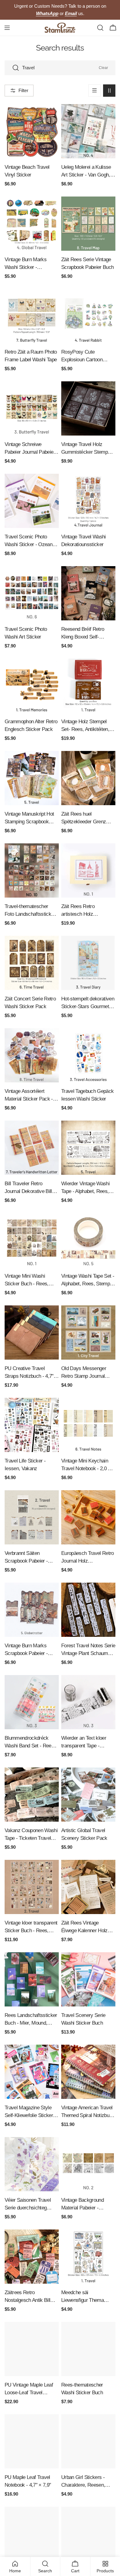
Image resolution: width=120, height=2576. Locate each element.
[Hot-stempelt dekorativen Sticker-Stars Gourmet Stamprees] (88, 963)
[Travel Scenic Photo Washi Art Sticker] (32, 593)
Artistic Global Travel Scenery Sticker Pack (84, 1834)
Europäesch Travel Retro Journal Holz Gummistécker (88, 1558)
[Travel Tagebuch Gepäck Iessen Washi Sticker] (88, 1055)
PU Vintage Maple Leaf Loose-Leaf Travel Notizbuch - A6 (29, 2389)
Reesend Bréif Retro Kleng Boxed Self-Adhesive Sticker (83, 633)
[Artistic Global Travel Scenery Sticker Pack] (88, 1795)
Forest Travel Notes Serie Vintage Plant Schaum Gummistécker (88, 1650)
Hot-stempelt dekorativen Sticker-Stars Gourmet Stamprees (88, 1003)
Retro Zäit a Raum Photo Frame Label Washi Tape (31, 356)
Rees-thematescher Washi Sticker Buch (82, 2389)
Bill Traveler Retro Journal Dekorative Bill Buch (28, 1188)
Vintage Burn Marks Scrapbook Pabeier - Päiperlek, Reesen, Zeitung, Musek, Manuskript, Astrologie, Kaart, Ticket (29, 1650)
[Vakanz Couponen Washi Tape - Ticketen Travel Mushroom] (32, 1795)
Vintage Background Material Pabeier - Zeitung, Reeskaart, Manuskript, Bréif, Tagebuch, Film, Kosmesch (82, 2204)
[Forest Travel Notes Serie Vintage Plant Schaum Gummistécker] (88, 1610)
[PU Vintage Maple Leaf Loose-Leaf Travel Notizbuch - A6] (32, 2349)
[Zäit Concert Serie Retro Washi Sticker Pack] (32, 963)
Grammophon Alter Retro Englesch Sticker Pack (31, 725)
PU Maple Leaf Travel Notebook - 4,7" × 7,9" (28, 2481)
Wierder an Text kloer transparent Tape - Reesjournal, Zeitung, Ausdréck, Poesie (84, 1742)
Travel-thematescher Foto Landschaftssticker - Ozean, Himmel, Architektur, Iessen (32, 911)
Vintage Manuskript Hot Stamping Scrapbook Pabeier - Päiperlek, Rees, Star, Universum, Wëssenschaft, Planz (29, 818)
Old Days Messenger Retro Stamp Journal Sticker (84, 1373)
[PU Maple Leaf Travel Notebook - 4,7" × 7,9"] (32, 2441)
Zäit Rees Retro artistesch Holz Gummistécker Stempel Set (86, 911)
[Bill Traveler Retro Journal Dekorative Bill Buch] (32, 1148)
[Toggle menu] (7, 28)
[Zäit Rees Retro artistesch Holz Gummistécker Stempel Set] (88, 870)
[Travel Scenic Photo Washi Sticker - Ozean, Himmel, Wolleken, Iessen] (32, 501)
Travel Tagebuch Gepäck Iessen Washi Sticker (87, 1095)
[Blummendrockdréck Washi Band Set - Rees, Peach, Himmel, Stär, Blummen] (32, 1702)
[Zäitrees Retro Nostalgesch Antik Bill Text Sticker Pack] (32, 2257)
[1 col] (94, 91)
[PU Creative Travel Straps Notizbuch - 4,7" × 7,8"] (32, 1333)
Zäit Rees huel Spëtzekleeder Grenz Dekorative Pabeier (84, 818)
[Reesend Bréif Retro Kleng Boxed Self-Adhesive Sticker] (88, 593)
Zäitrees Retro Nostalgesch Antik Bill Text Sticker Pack (27, 2297)
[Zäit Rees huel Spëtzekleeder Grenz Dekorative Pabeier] (88, 778)
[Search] (100, 28)
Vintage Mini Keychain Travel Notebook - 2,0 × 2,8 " (86, 1465)
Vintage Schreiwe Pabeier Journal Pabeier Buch (30, 449)
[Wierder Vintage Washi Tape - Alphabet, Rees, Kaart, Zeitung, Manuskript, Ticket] (88, 1148)
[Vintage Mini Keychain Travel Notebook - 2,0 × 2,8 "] (88, 1425)
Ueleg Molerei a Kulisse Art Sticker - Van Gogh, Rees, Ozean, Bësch (86, 171)
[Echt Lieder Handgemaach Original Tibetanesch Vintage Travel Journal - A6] (88, 2534)
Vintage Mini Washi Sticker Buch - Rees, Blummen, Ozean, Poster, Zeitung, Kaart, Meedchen (28, 1280)
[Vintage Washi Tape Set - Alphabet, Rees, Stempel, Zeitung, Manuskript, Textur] (88, 1240)
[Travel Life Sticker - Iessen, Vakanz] (32, 1425)
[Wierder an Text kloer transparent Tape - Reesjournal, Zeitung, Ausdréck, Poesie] (88, 1702)
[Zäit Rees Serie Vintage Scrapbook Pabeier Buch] (88, 224)
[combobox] (60, 68)
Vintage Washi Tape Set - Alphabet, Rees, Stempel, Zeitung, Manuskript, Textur (88, 1280)
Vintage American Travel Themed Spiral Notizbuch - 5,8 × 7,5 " (88, 2112)
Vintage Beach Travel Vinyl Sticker (27, 171)
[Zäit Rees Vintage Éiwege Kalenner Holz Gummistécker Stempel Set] (88, 1887)
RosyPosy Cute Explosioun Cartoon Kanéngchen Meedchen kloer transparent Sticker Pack (87, 356)
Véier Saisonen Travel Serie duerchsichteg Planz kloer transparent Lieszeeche (29, 2204)
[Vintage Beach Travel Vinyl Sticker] (32, 131)
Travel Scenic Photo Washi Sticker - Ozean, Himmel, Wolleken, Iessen (29, 541)
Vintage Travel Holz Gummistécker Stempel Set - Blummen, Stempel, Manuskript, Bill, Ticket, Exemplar (88, 449)
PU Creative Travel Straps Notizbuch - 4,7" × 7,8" (31, 1373)
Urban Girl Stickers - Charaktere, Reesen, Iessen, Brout (83, 2482)
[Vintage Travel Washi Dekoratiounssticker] (88, 501)
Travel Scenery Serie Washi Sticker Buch (83, 2019)
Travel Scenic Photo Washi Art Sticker (26, 633)
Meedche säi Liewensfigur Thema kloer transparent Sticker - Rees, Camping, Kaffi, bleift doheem (87, 2297)
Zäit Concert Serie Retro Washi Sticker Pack (30, 1002)
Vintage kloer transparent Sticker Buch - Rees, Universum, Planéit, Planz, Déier (31, 1927)
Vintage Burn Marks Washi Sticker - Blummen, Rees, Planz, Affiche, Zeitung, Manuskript (30, 264)
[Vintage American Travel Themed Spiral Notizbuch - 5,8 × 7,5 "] (88, 2072)
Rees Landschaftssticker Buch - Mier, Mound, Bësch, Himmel (31, 2020)
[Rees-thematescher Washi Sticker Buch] (88, 2349)
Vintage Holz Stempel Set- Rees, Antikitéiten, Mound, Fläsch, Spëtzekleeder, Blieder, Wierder (85, 726)
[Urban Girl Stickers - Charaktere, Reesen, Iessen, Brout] (88, 2441)
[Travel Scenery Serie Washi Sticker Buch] (88, 1979)
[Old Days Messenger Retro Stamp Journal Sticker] (88, 1333)
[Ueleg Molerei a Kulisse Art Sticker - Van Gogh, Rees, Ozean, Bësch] (88, 131)
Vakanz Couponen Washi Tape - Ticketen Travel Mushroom (31, 1835)
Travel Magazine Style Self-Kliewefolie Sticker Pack (29, 2112)
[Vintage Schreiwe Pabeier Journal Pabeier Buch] (32, 408)
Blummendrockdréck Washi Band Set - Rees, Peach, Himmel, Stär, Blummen (30, 1742)
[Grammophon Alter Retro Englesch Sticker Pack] (32, 686)
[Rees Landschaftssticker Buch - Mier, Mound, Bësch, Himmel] (32, 1979)
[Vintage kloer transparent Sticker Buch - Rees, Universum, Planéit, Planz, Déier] (32, 1887)
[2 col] (109, 91)
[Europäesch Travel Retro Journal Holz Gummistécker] (88, 1517)
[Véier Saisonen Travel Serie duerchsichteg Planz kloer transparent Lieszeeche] (32, 2164)
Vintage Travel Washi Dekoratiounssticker (84, 540)
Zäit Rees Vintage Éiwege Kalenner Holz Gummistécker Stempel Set (86, 1927)
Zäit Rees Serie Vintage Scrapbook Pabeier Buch (87, 263)
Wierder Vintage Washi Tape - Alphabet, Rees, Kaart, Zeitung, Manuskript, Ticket (85, 1188)
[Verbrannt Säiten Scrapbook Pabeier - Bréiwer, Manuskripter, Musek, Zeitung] (32, 1517)
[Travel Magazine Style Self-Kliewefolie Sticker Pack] (32, 2072)
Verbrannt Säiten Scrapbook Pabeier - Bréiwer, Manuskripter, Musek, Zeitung (28, 1558)
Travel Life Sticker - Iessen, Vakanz (25, 1464)
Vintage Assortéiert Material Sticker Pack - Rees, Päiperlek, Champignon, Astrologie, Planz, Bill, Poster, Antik (30, 1095)
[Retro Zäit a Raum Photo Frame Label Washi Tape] (32, 316)
